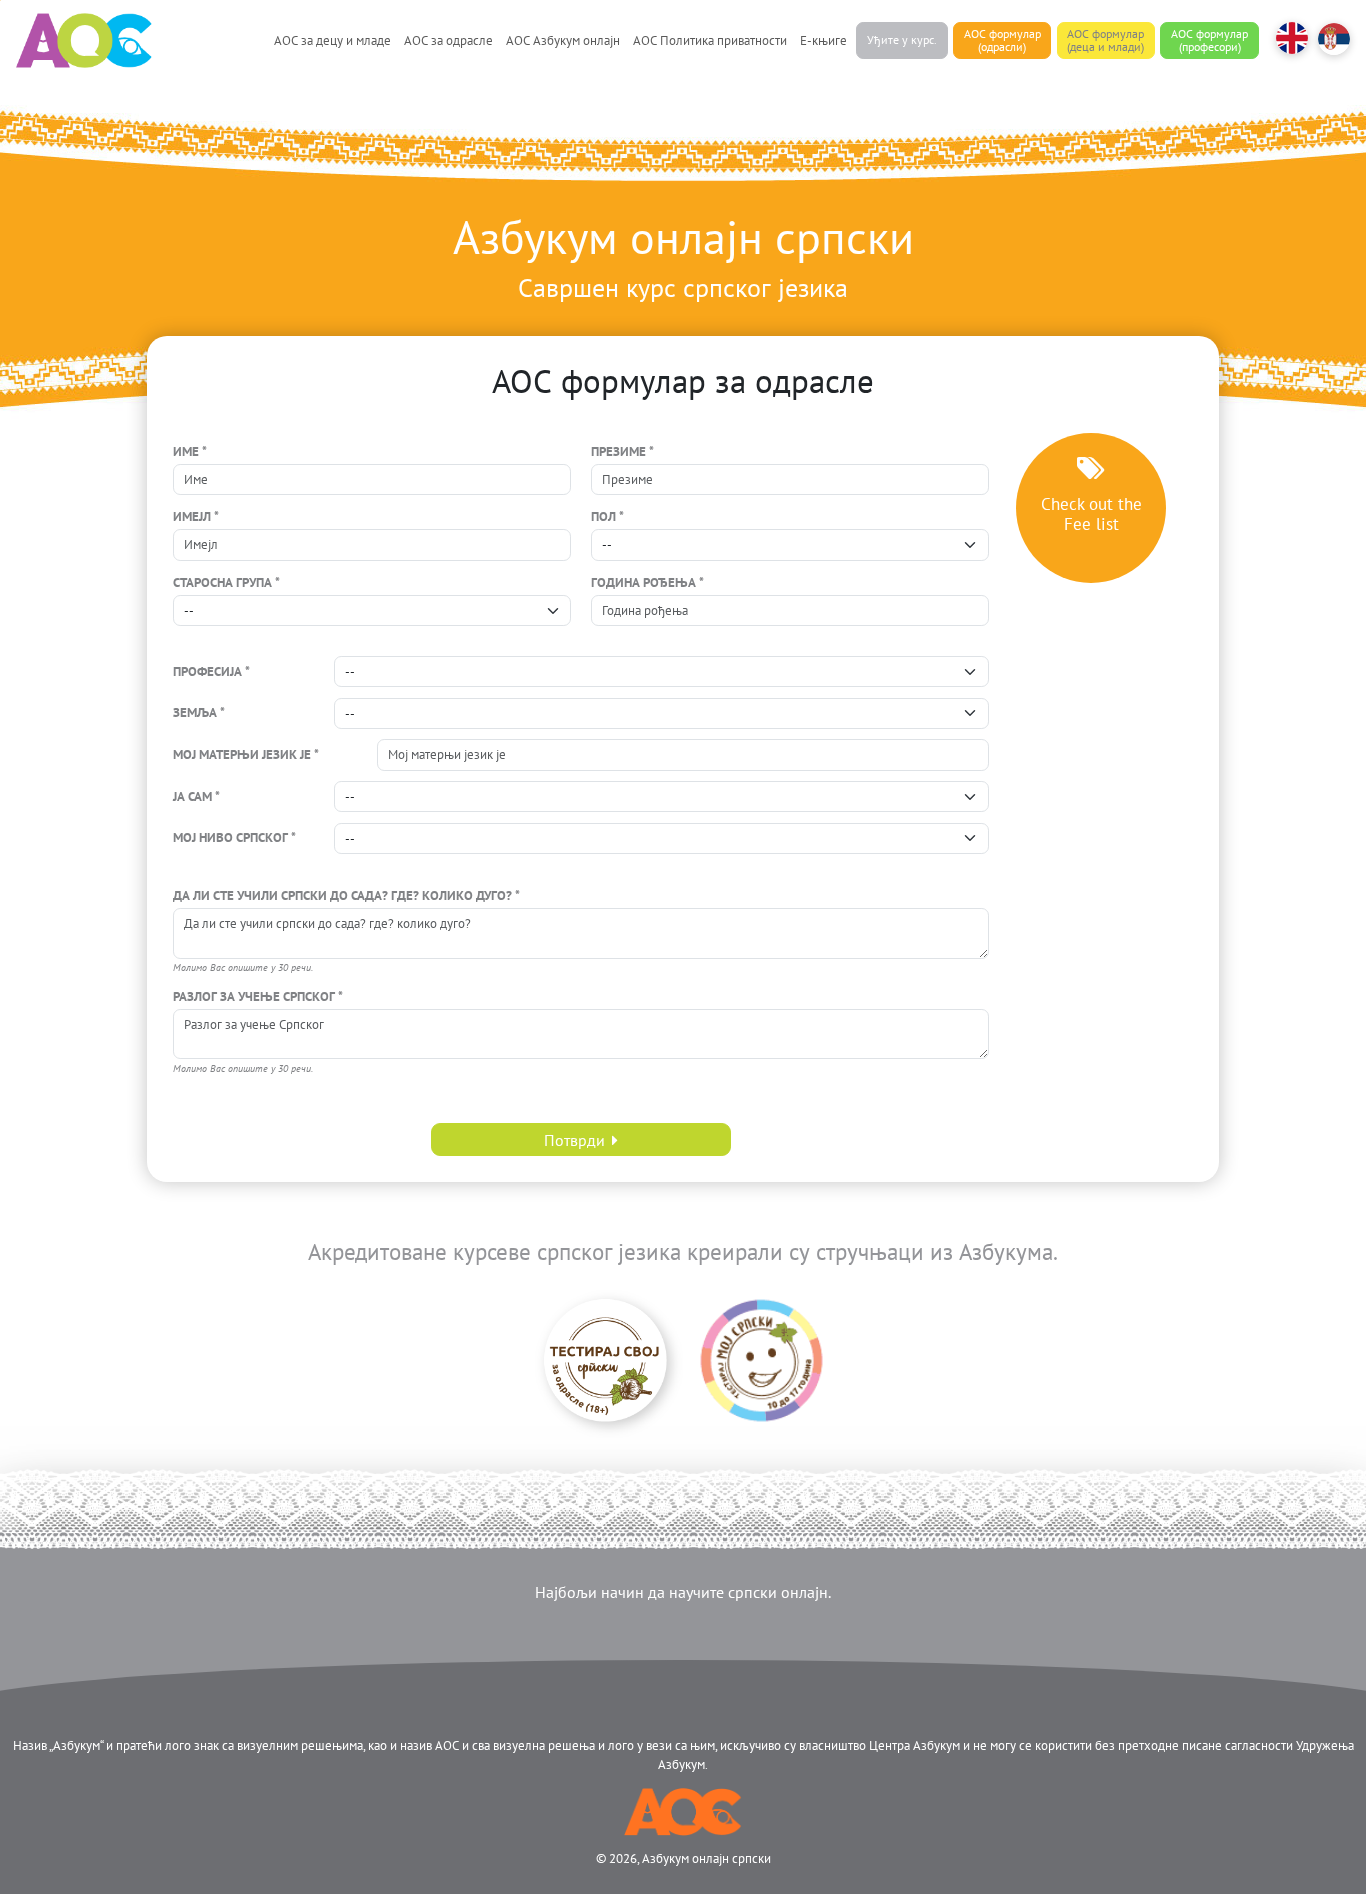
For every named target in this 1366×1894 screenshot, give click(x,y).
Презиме (618, 451)
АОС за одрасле (448, 40)
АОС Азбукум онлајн (563, 40)
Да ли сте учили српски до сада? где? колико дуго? (342, 895)
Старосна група (222, 582)
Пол (603, 516)
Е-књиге (823, 40)
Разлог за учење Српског (254, 996)
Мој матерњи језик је (242, 754)
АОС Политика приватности (710, 40)
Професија (207, 671)
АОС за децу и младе (332, 40)
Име (186, 451)
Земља (195, 712)
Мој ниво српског (230, 837)
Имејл (192, 516)
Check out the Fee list (1091, 514)
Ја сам (192, 796)
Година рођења (643, 582)
